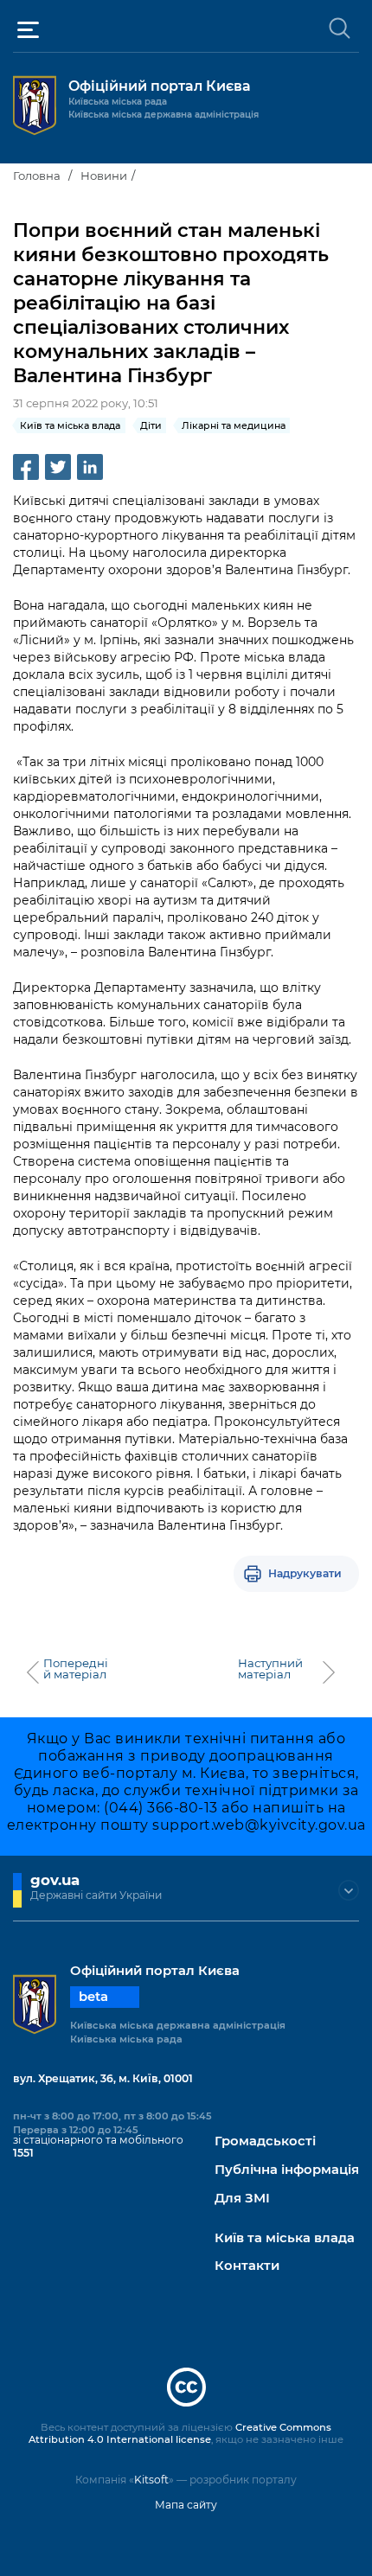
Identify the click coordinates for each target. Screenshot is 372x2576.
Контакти (247, 2266)
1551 (23, 2153)
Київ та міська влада (285, 2238)
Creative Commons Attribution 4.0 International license (180, 2433)
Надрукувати (305, 1573)
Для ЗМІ (242, 2199)
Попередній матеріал (76, 1669)
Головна (37, 176)
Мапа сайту (186, 2505)
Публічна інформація (287, 2170)
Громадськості (265, 2141)
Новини (104, 176)
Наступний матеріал (270, 1669)
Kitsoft (151, 2480)
